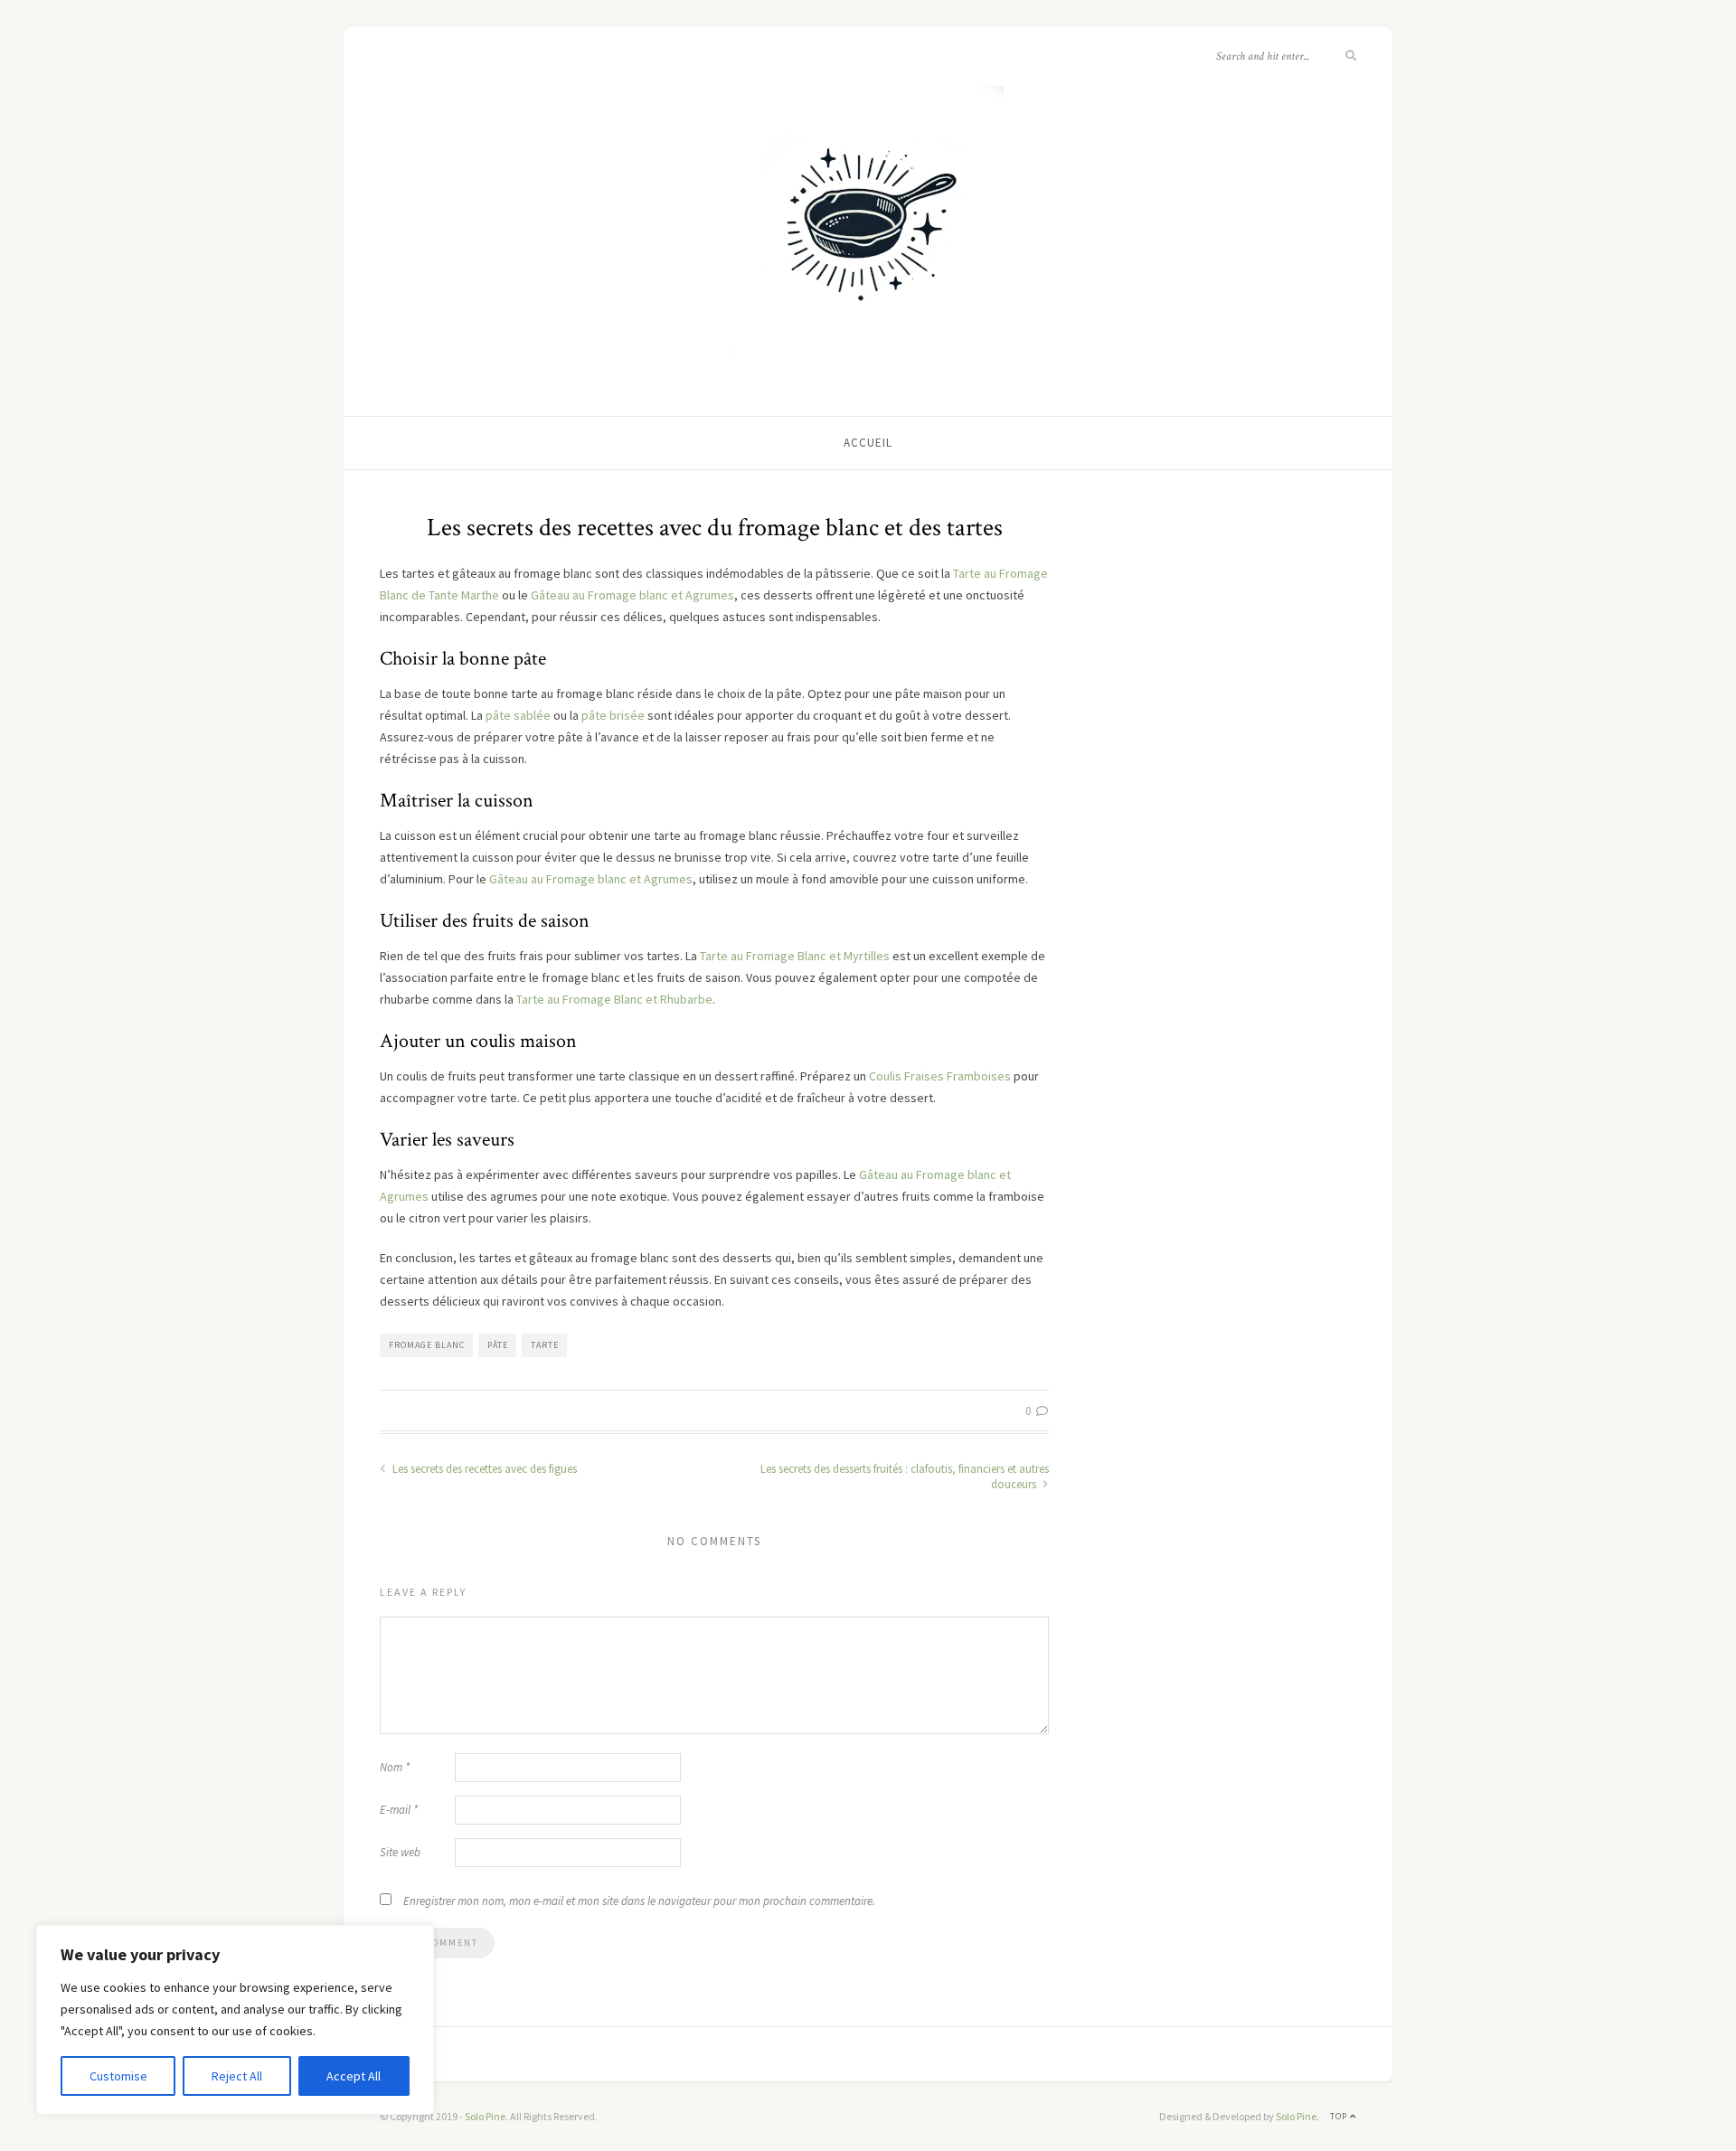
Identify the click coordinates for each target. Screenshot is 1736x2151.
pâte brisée (613, 715)
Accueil (868, 443)
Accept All (354, 2076)
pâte (498, 1345)
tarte (545, 1345)
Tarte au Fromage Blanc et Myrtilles (795, 956)
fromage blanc (427, 1345)
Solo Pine (485, 2116)
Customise (118, 2076)
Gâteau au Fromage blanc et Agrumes (632, 595)
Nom (395, 1767)
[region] (235, 2020)
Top (1340, 2116)
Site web (400, 1852)
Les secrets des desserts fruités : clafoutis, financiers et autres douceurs (905, 1476)
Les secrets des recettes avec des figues (483, 1469)
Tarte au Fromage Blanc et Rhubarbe (614, 999)
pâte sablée (518, 715)
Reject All (237, 2076)
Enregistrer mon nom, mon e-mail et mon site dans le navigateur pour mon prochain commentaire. (639, 1901)
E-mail (399, 1810)
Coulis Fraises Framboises (940, 1076)
